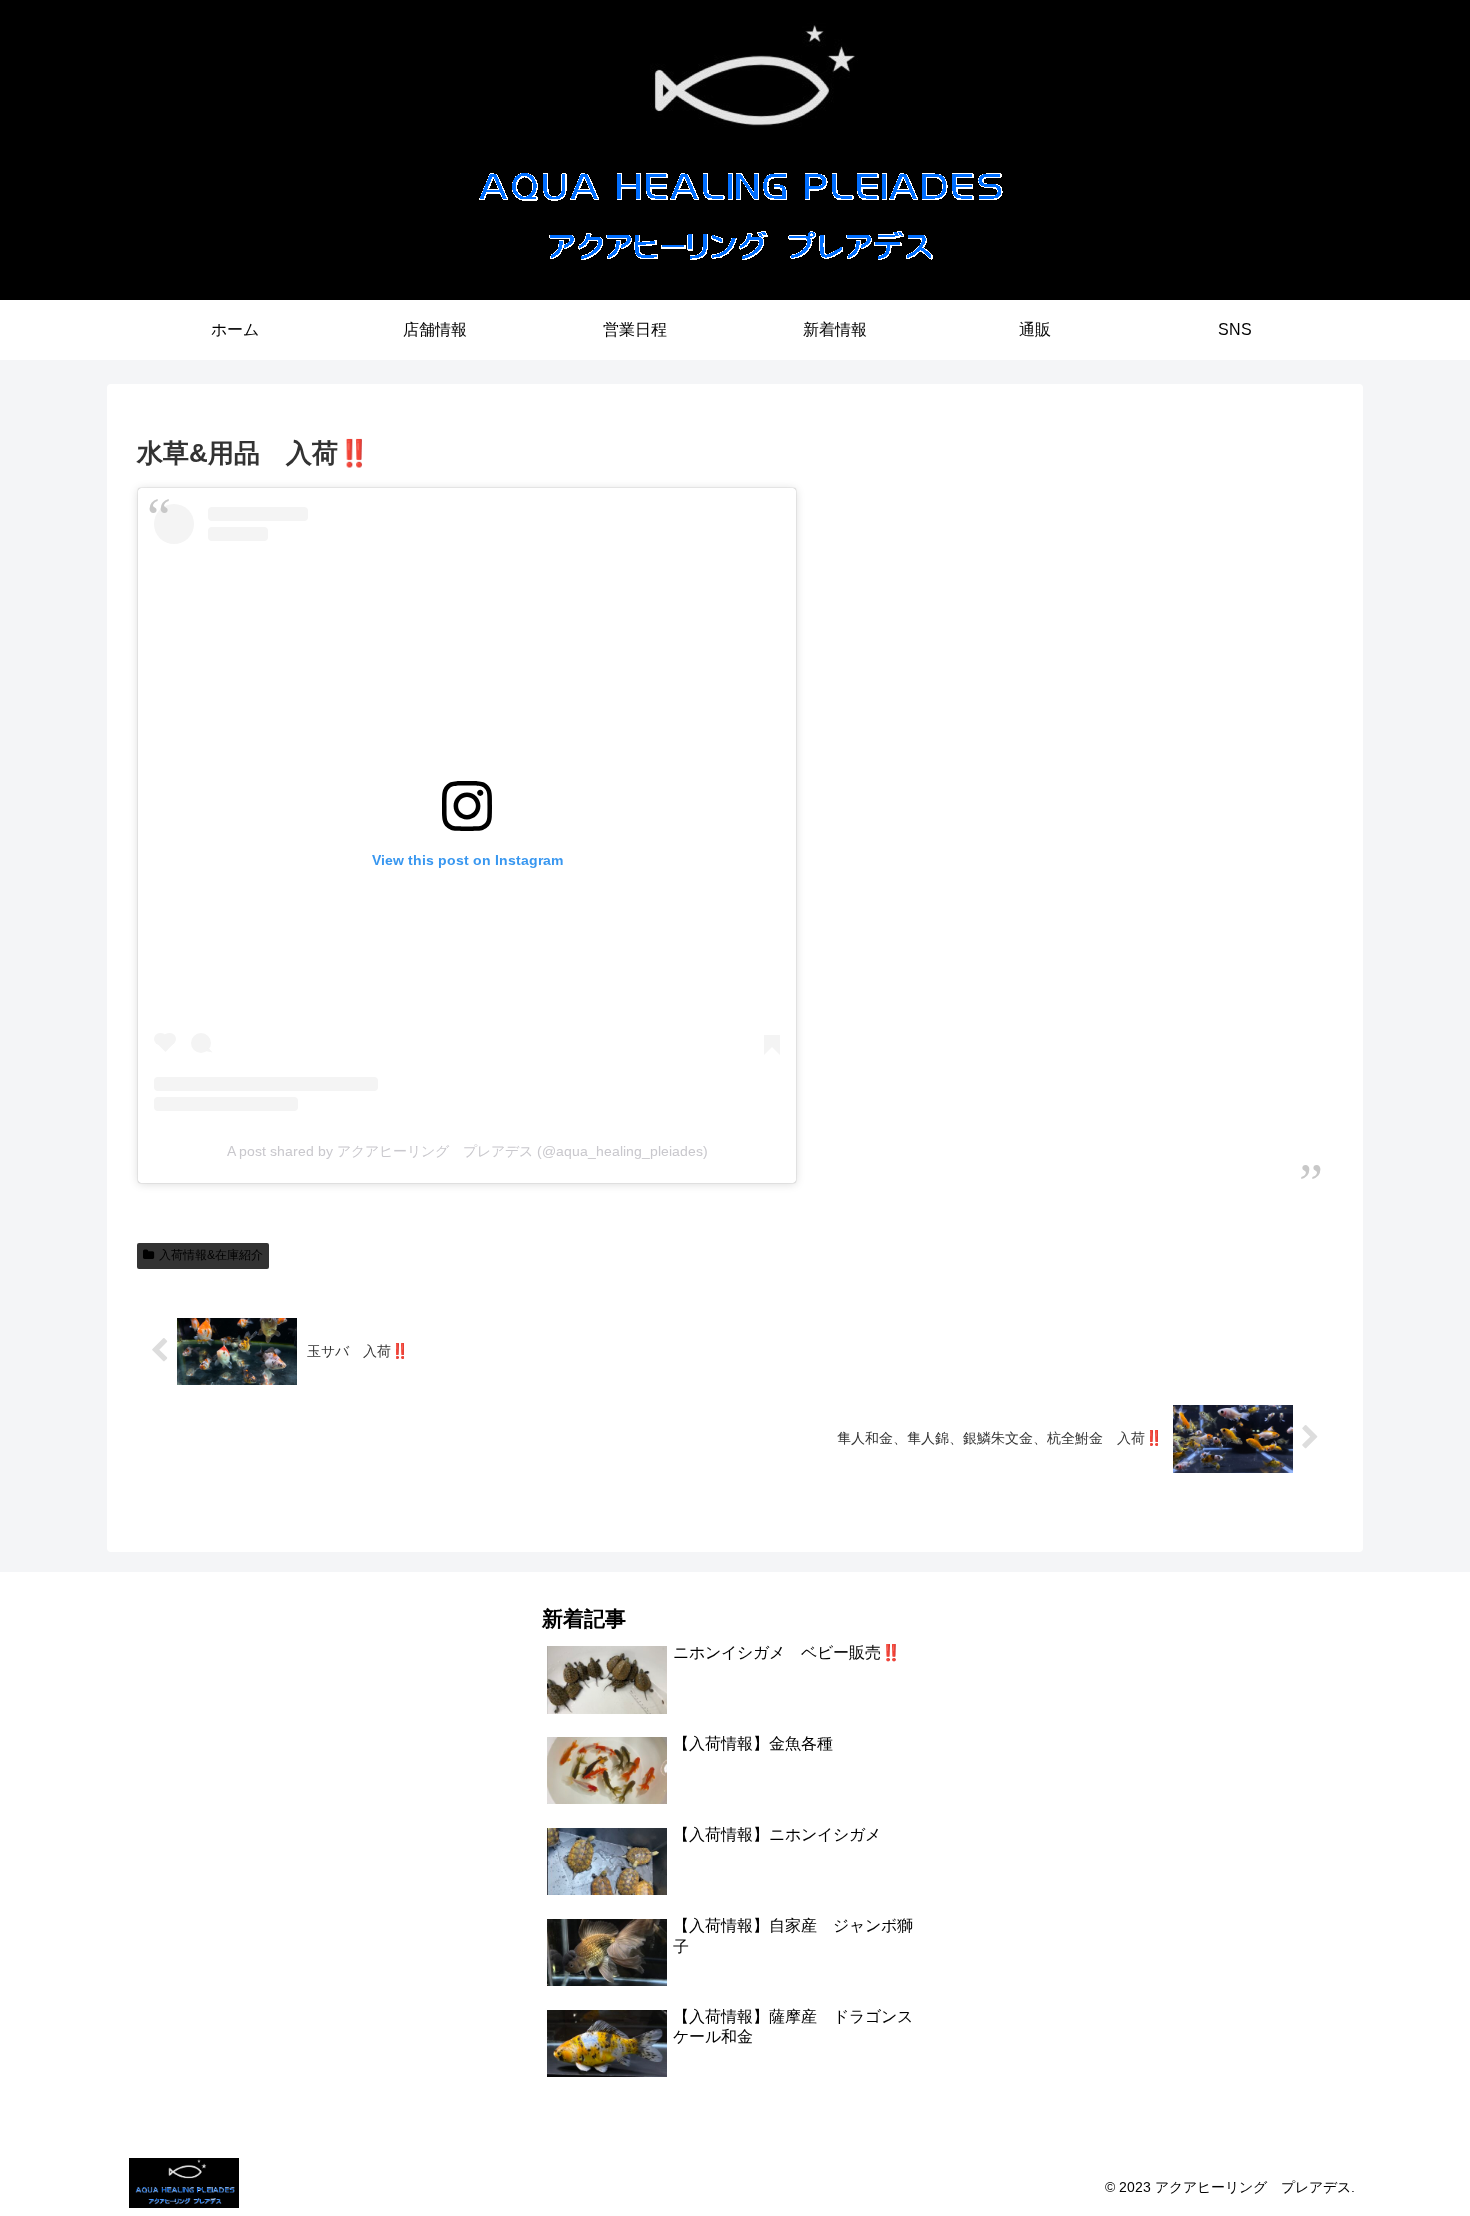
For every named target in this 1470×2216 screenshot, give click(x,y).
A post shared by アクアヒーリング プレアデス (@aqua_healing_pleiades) (467, 1151)
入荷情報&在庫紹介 (211, 1255)
